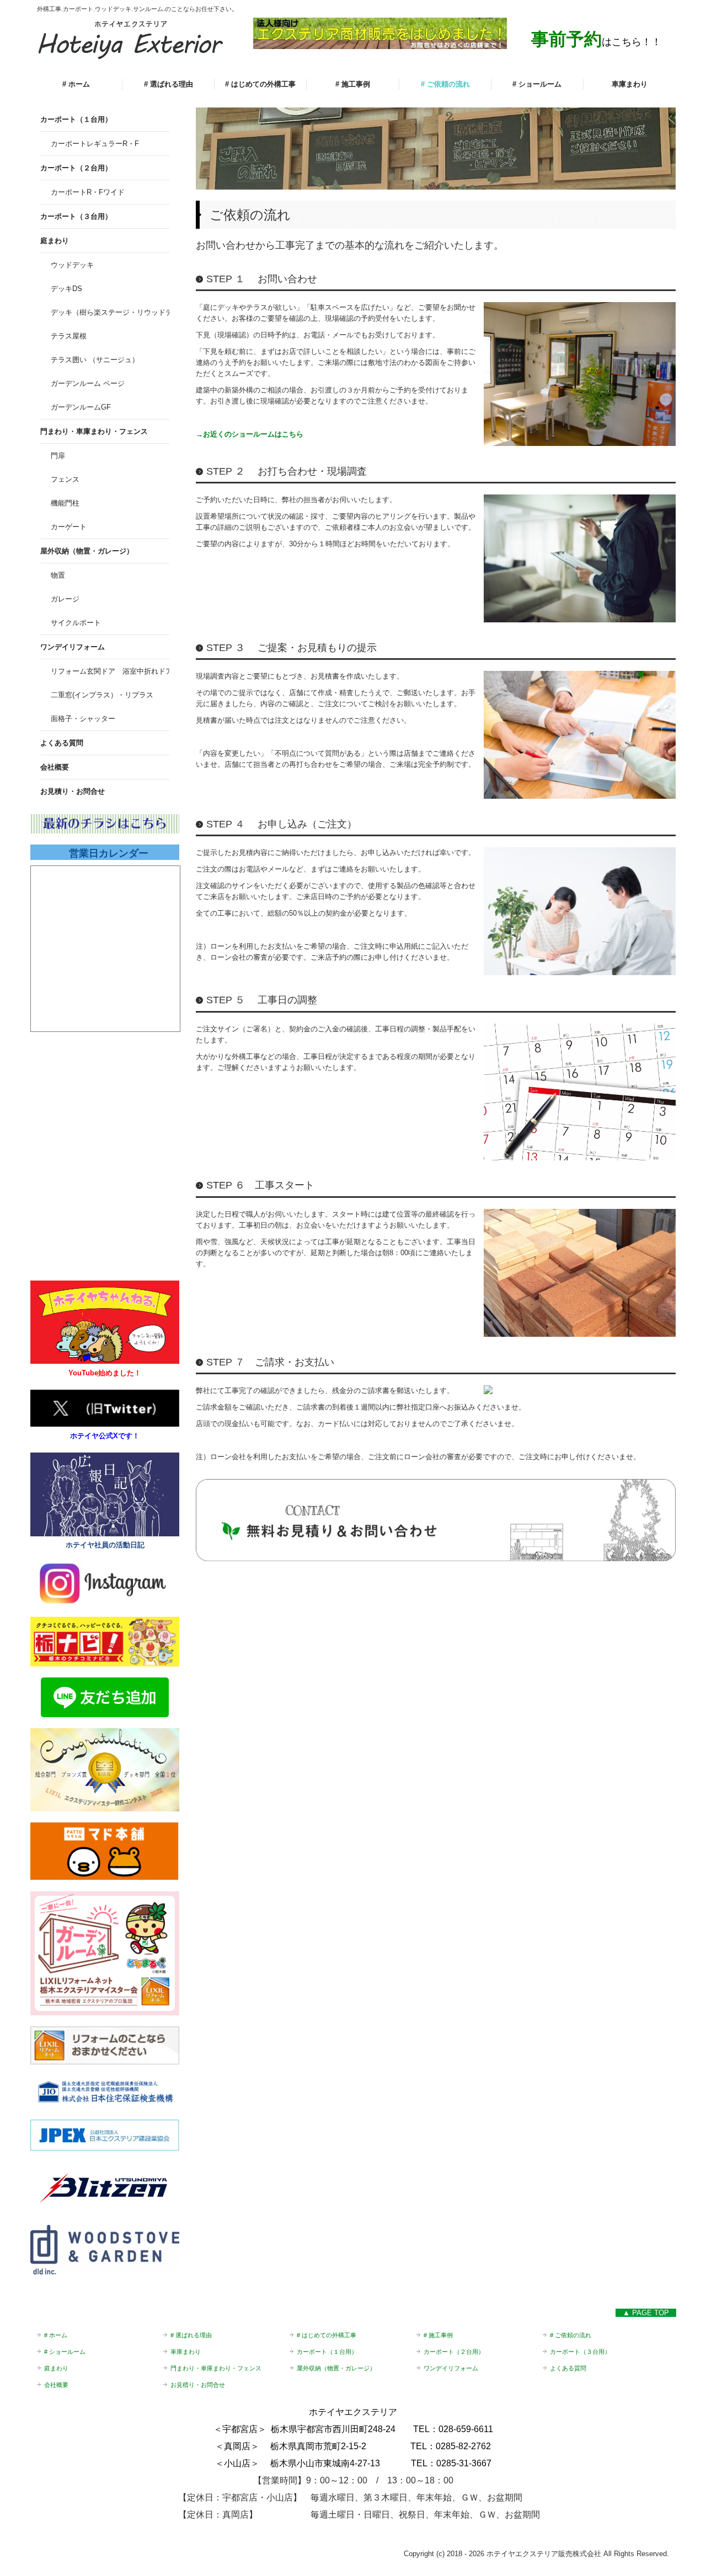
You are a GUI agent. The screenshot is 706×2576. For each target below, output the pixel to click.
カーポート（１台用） (76, 119)
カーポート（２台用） (76, 168)
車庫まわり (630, 84)
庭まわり (55, 241)
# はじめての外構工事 (260, 84)
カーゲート (69, 527)
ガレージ (65, 599)
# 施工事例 (353, 84)
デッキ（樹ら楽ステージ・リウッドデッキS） (110, 312)
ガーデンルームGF (81, 407)
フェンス (65, 479)
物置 (58, 575)
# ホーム (76, 84)
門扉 (58, 456)
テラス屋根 (69, 336)
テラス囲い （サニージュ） (95, 360)
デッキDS (66, 289)
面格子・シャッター (83, 719)
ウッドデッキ (72, 265)
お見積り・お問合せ (73, 791)
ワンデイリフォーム (73, 647)
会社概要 (55, 767)
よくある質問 (62, 743)
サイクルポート (76, 623)
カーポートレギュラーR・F (95, 144)
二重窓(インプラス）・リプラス (102, 695)
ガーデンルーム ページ (88, 383)
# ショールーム (537, 84)
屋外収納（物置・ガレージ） (87, 551)
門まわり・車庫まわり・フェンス (94, 431)
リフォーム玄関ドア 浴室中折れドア (110, 671)
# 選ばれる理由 (169, 84)
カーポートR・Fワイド (88, 192)
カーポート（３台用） (76, 216)
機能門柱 (65, 503)
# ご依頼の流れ (445, 84)
